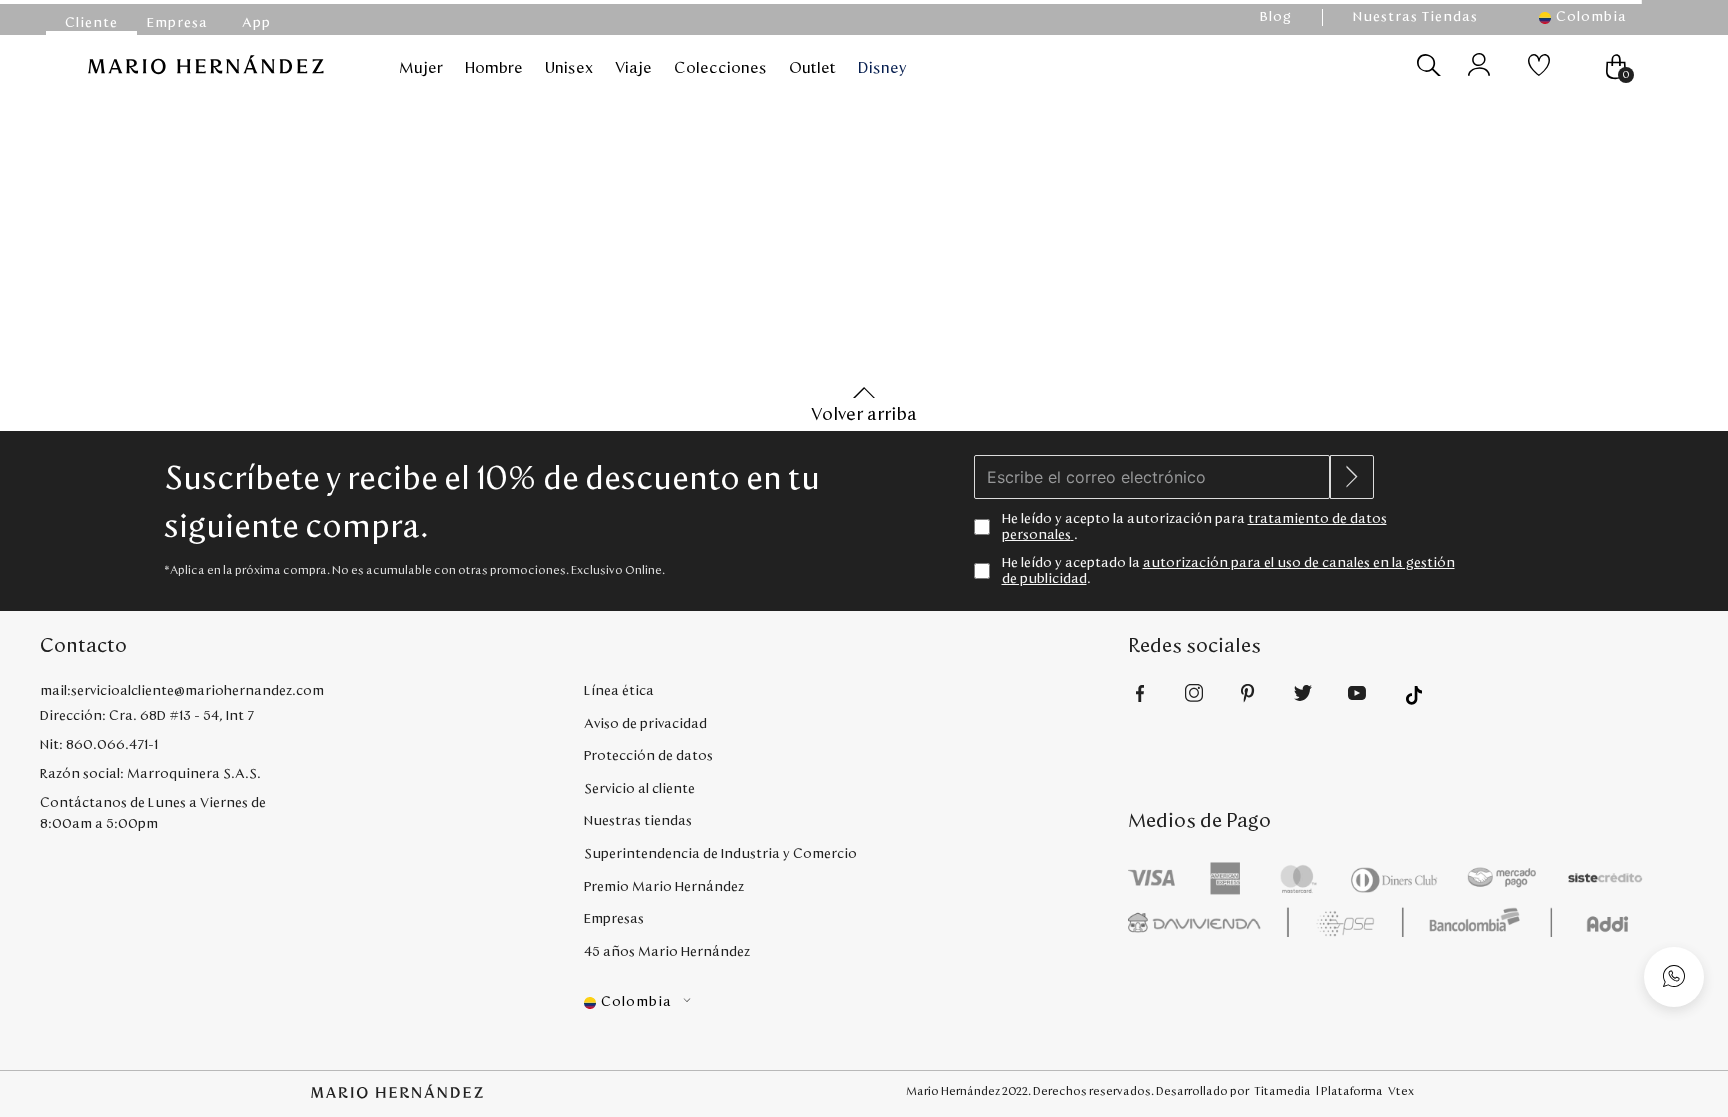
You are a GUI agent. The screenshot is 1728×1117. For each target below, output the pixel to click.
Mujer (421, 68)
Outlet (812, 68)
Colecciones (720, 68)
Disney (882, 68)
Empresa (177, 23)
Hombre (494, 68)
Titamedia (1282, 1091)
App (256, 23)
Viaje (633, 68)
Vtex (1401, 1091)
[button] (1593, 17)
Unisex (569, 68)
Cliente (91, 23)
